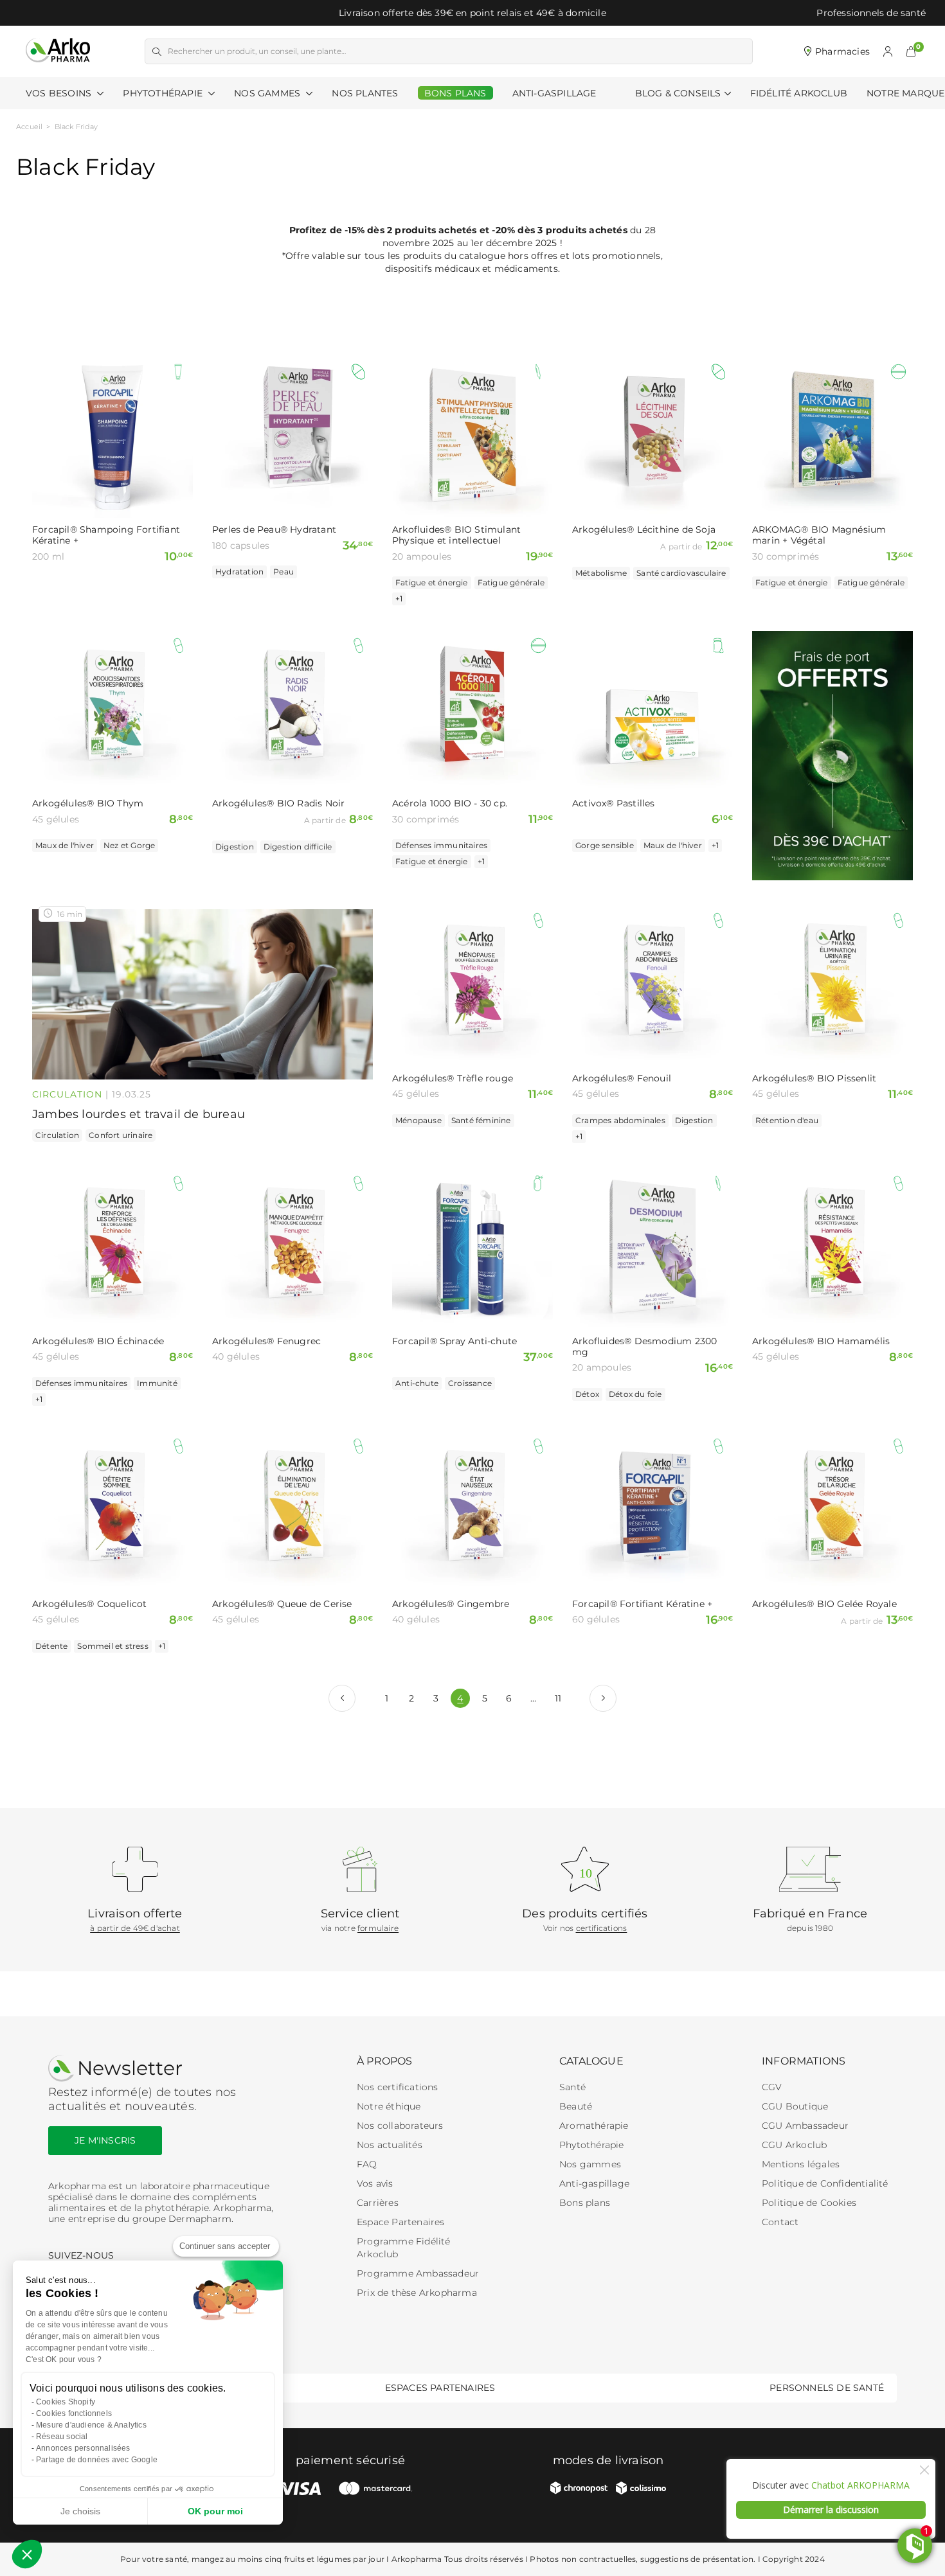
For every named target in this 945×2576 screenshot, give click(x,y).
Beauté (576, 2106)
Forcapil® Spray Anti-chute (455, 1341)
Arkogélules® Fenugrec (266, 1341)
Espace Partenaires (401, 2222)
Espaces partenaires (440, 2388)
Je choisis (80, 2511)
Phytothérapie (164, 93)
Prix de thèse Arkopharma (417, 2293)
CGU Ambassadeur (805, 2126)
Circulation (67, 1094)
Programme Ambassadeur (418, 2273)
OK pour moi (215, 2511)
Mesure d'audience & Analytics (91, 2425)
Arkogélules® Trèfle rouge (453, 1079)
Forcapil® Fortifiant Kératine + (642, 1604)
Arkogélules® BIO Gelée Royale (824, 1604)
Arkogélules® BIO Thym (88, 804)
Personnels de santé (827, 2388)
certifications (602, 1928)
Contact (780, 2222)
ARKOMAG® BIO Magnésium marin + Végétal (819, 535)
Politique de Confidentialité (825, 2183)
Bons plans (585, 2203)
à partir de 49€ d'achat (135, 1928)
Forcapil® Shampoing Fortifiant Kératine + (106, 535)
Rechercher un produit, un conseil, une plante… (257, 51)
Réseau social (62, 2437)
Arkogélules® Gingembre (451, 1604)
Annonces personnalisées (83, 2448)
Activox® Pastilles (614, 804)
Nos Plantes (365, 93)
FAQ (367, 2164)
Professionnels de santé (871, 13)
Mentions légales (801, 2164)
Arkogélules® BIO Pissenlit (814, 1079)
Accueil (29, 127)
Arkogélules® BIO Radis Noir (278, 804)
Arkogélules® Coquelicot (90, 1604)
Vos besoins (60, 93)
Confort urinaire (121, 1135)
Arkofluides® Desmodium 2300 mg (644, 1347)
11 (558, 1698)
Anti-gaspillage (594, 2183)
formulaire (378, 1928)
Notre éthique (389, 2106)
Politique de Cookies (809, 2203)
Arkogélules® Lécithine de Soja (644, 530)
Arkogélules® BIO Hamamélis (821, 1341)
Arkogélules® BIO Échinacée (98, 1341)
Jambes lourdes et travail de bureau (139, 1114)
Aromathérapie (594, 2126)
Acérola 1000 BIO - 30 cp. (450, 804)
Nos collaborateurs (400, 2126)
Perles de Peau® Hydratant (274, 530)
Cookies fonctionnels (74, 2413)
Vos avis (375, 2183)
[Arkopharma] (58, 51)
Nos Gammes (268, 93)
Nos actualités (390, 2145)
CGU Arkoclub (794, 2145)
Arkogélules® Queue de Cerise (282, 1604)
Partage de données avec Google (97, 2460)
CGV (772, 2087)
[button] (911, 51)
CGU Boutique (795, 2106)
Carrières (378, 2203)
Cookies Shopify (66, 2402)
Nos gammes (590, 2164)
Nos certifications (398, 2087)
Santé (572, 2087)
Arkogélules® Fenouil (622, 1079)
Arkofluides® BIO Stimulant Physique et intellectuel (456, 535)
